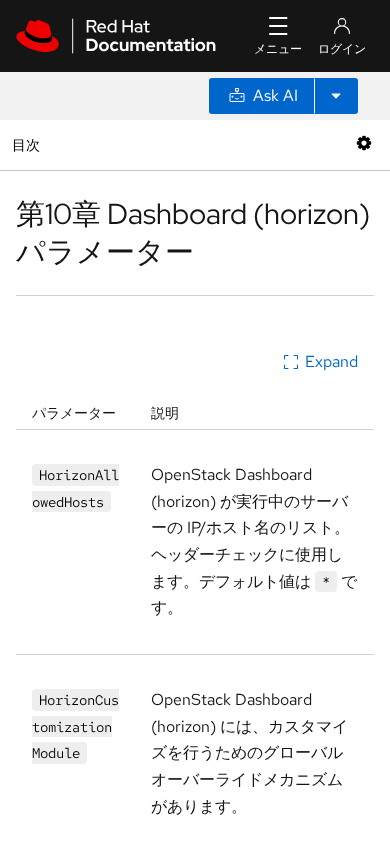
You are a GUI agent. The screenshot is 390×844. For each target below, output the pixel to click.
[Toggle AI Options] (336, 96)
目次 (28, 144)
